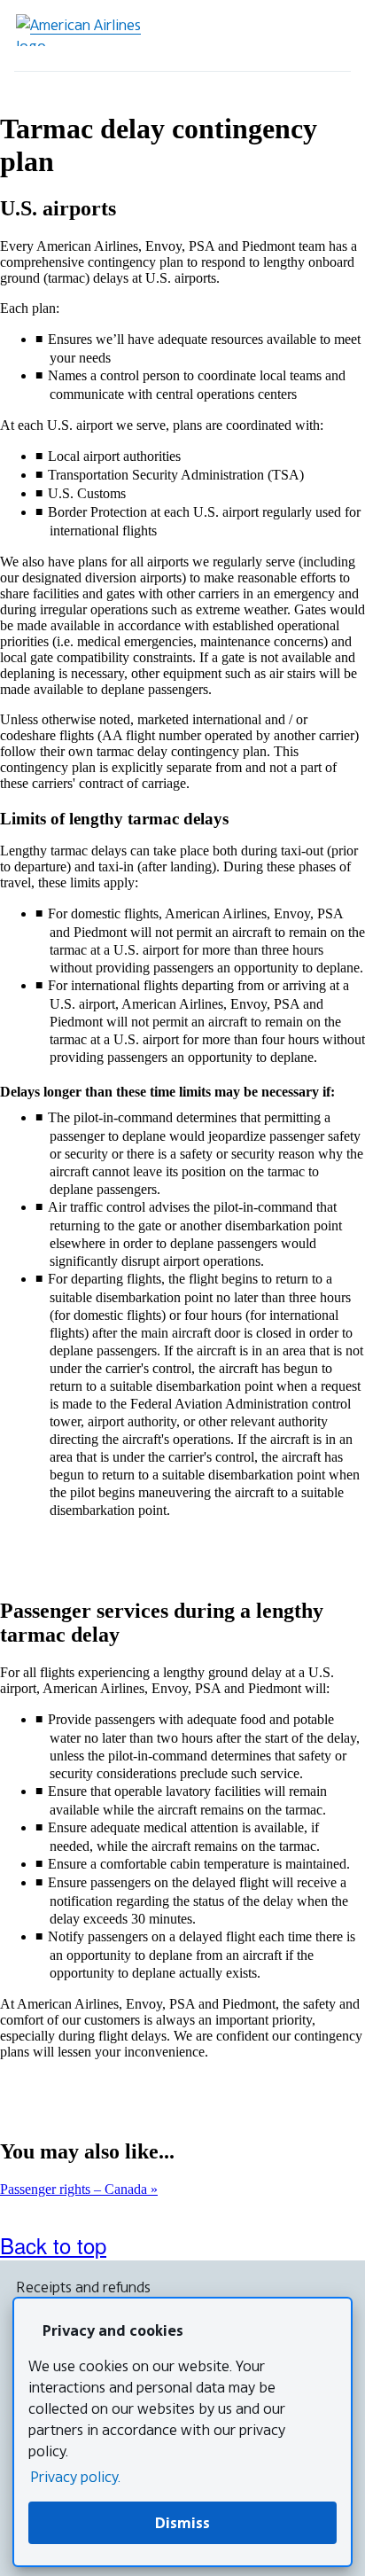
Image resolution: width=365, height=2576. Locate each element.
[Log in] (280, 35)
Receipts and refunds (83, 2287)
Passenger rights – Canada (75, 2189)
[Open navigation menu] (330, 35)
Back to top (53, 2245)
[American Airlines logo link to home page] (85, 30)
